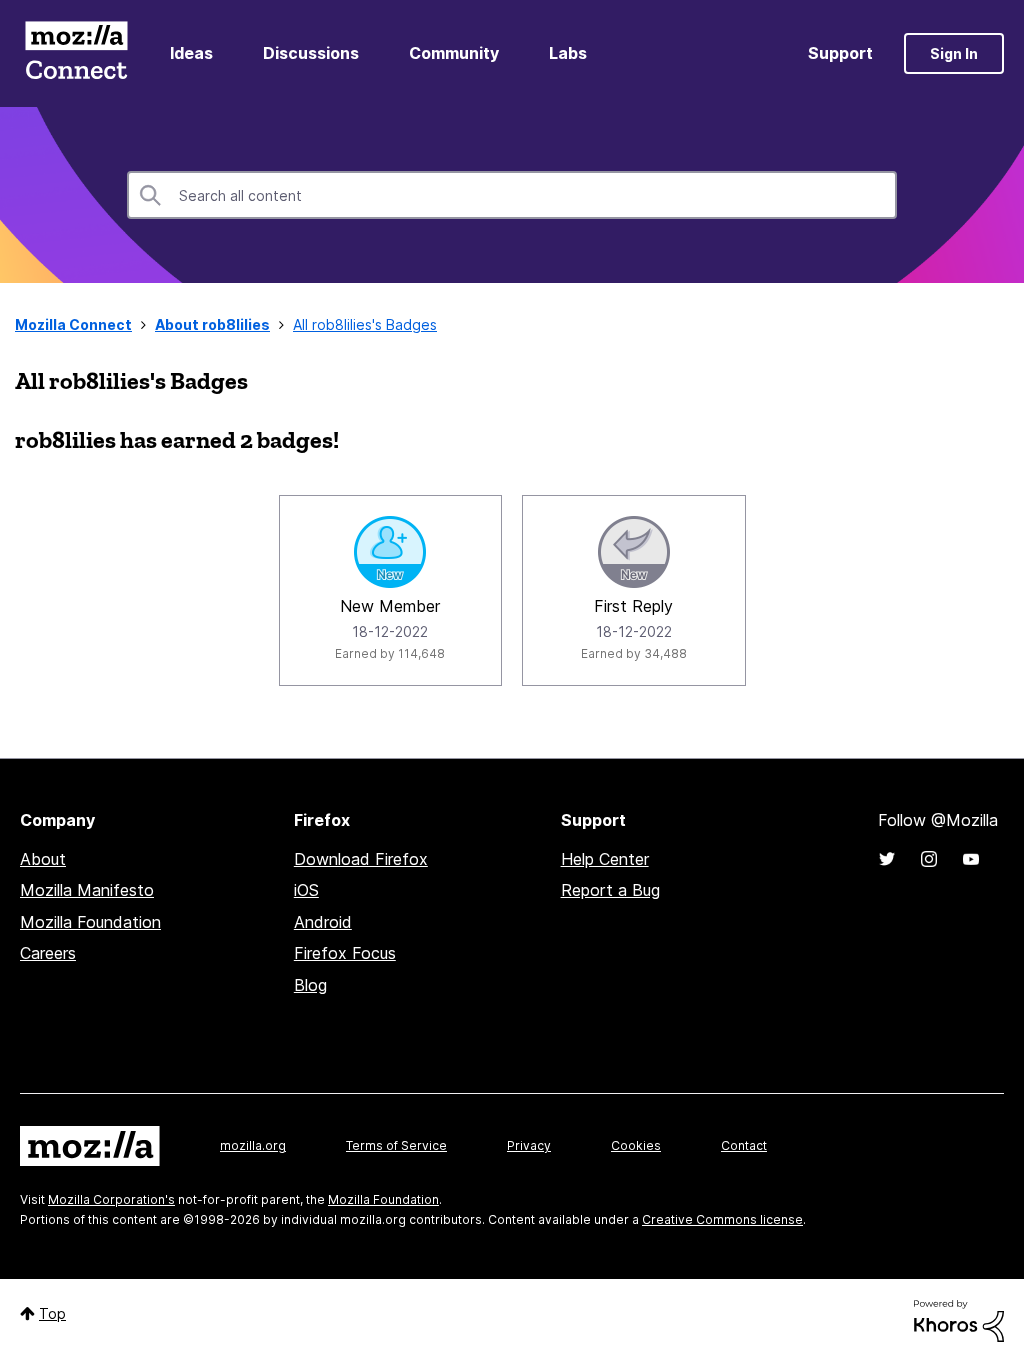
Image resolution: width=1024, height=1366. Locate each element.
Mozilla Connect (76, 53)
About (43, 859)
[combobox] (512, 195)
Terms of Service (396, 1145)
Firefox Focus (345, 953)
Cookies (636, 1145)
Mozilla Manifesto (87, 890)
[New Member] (390, 552)
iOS (306, 890)
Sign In (954, 53)
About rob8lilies (212, 324)
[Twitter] (887, 859)
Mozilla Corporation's (111, 1199)
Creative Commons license (722, 1219)
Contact (744, 1145)
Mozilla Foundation (90, 922)
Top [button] (52, 1313)
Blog (310, 985)
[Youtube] (971, 859)
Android (323, 922)
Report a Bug (610, 890)
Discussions (311, 53)
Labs (568, 53)
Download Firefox (361, 859)
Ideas (191, 53)
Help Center (605, 859)
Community (454, 53)
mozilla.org (253, 1145)
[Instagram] (929, 859)
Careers (48, 953)
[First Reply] (634, 552)
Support (840, 53)
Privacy (529, 1145)
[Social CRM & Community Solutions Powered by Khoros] (959, 1319)
